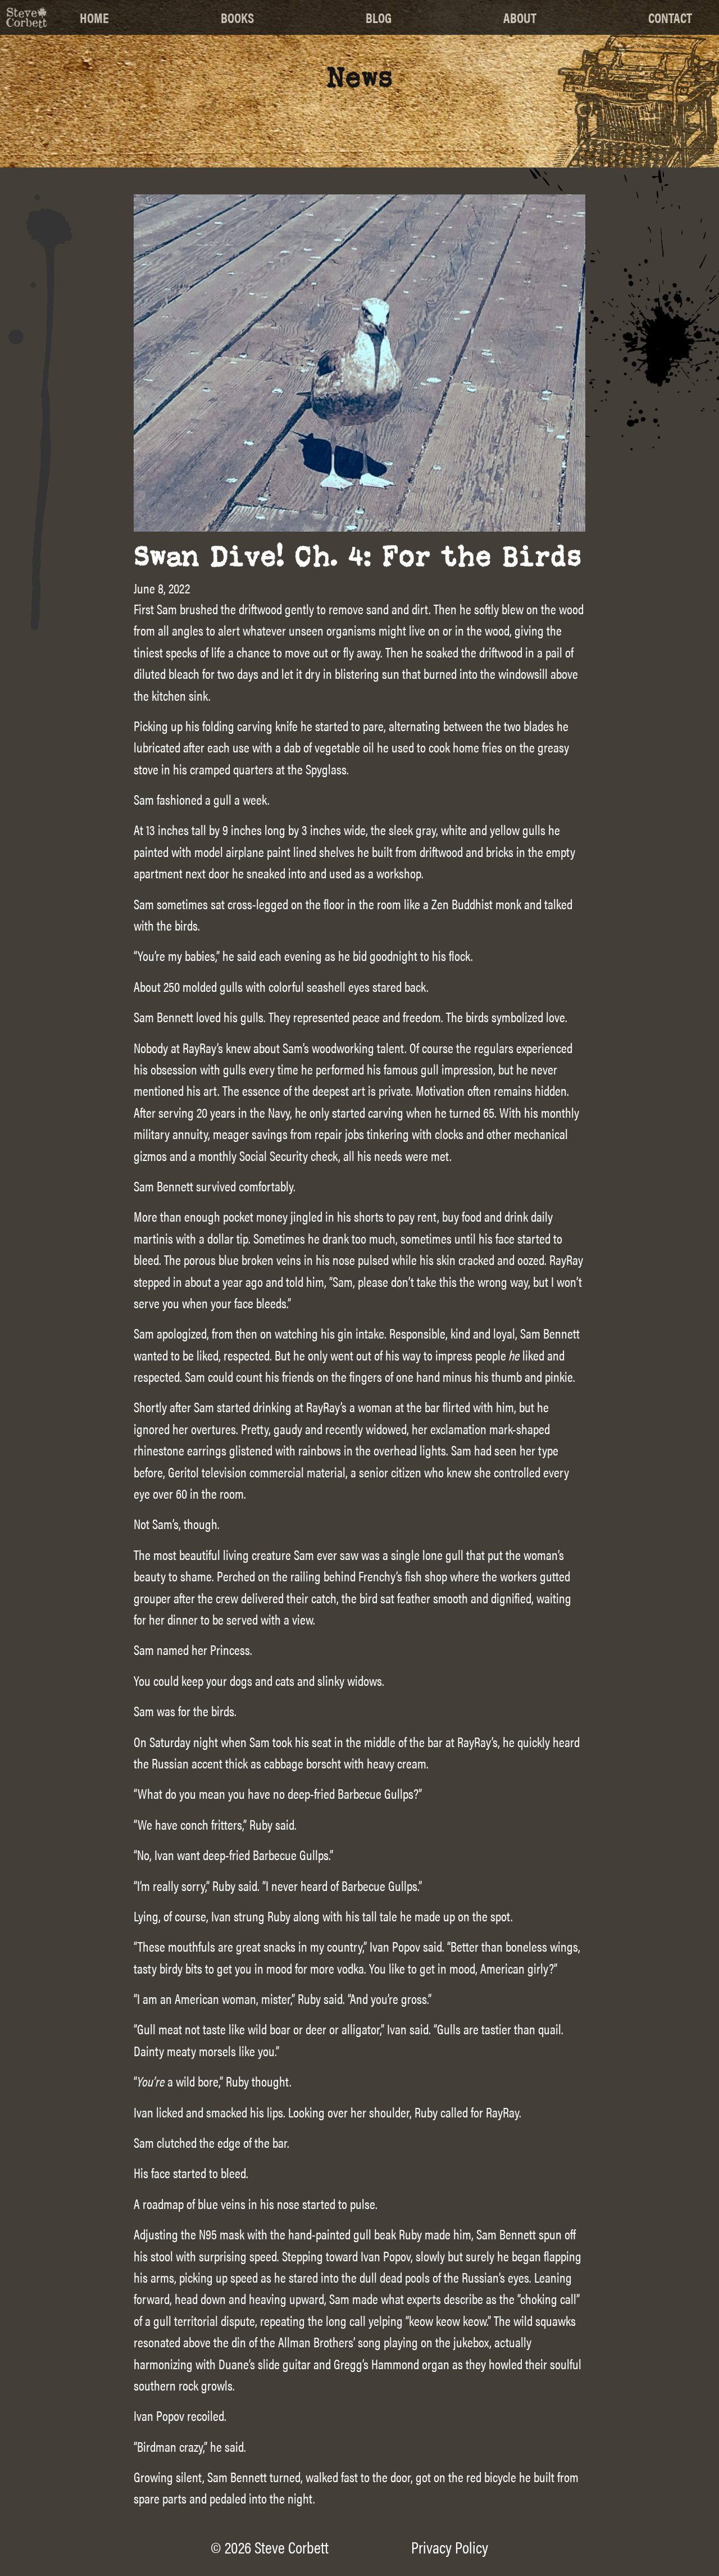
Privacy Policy (450, 2547)
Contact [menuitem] (670, 17)
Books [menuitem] (237, 17)
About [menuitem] (520, 17)
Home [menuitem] (94, 17)
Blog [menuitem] (379, 17)
